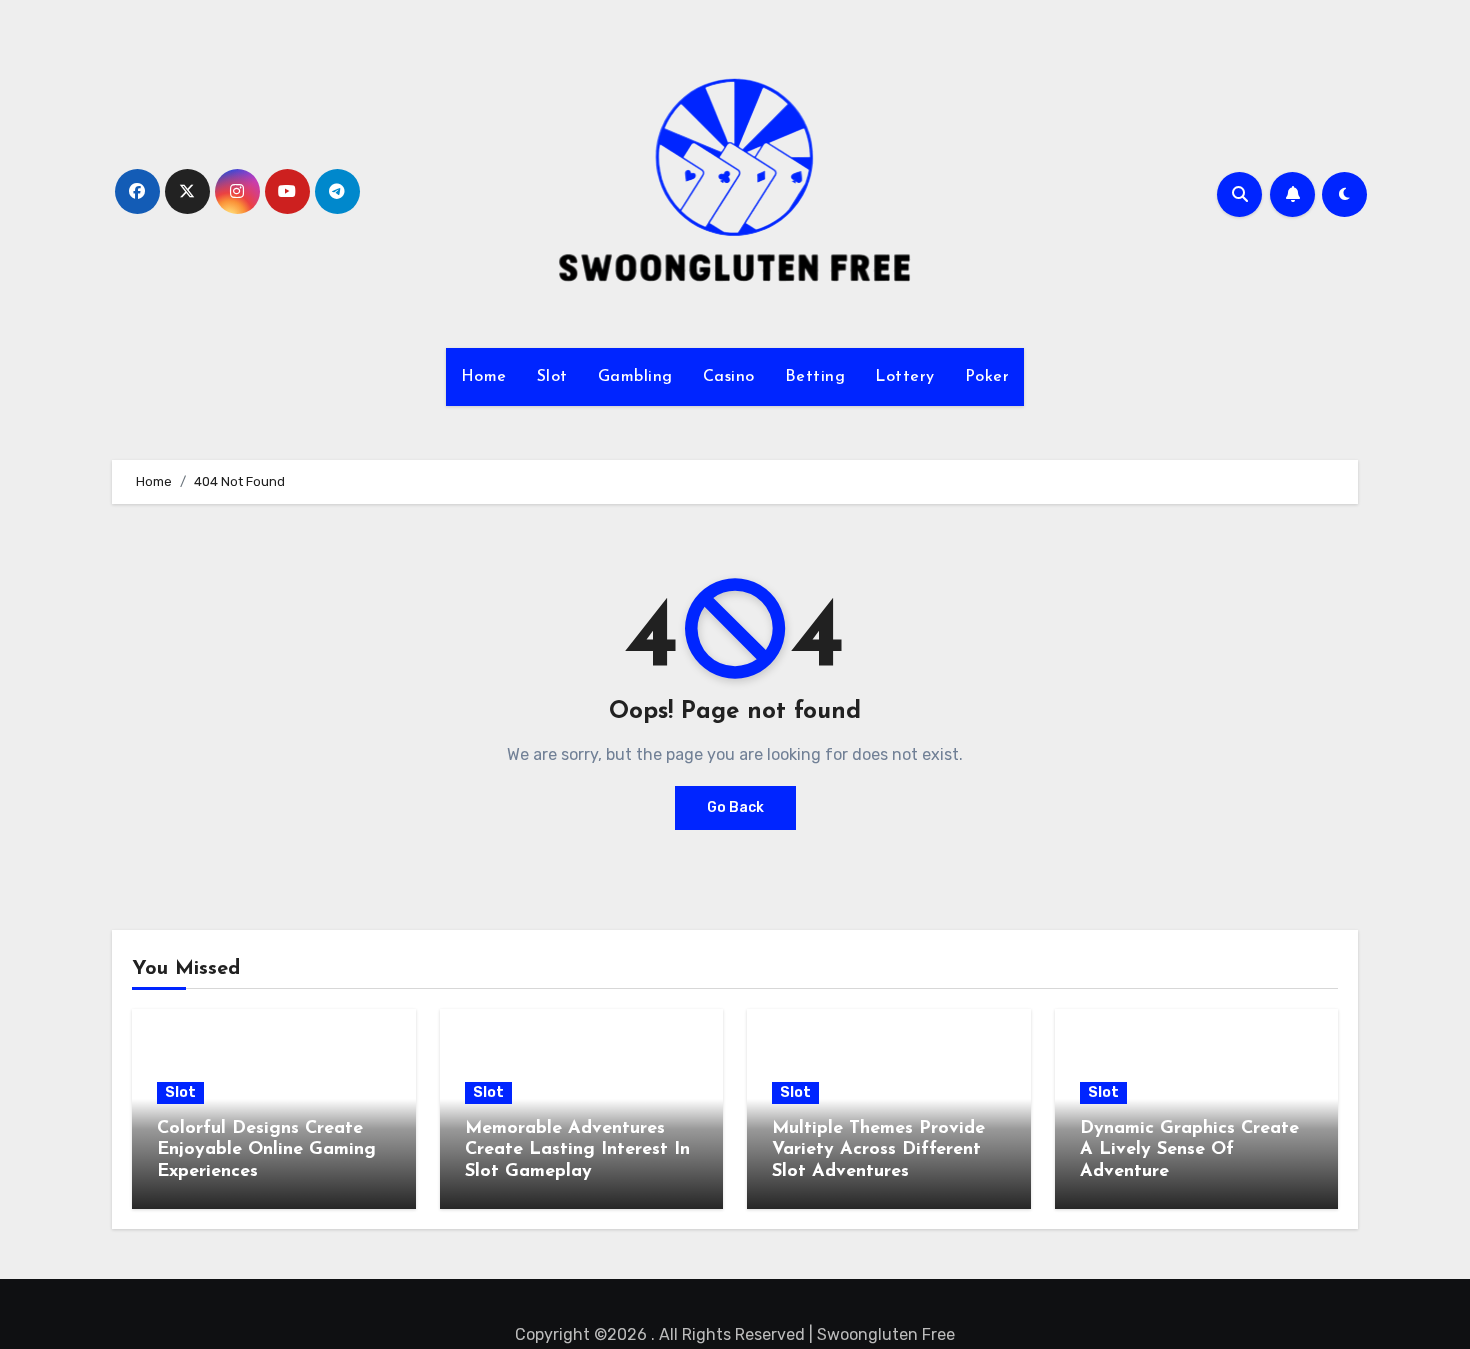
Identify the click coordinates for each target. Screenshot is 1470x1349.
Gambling (635, 377)
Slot (552, 377)
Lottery (905, 377)
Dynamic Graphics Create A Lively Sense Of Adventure (1189, 1150)
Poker (987, 377)
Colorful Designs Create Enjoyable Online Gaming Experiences (266, 1150)
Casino (729, 377)
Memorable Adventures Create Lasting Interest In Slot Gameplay (577, 1150)
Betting (815, 377)
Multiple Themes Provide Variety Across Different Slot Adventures (878, 1150)
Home (484, 377)
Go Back (735, 807)
